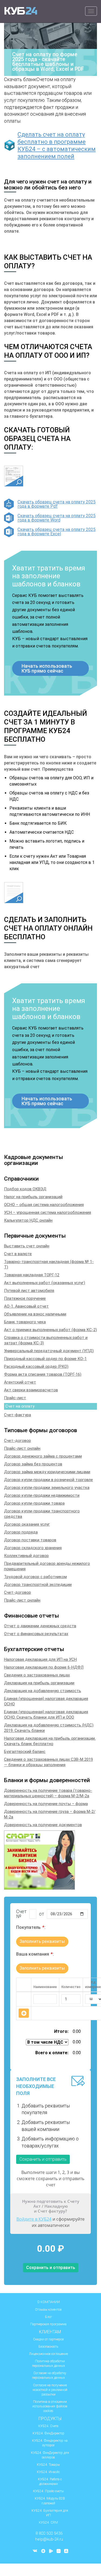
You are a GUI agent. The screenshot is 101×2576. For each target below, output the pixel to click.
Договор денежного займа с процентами (43, 1456)
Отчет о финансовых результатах (36, 1634)
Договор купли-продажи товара (34, 1503)
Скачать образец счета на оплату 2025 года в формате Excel (57, 532)
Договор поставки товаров (30, 1540)
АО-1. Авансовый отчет (26, 1306)
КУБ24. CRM (48, 2522)
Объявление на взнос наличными (35, 1314)
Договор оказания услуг (27, 1524)
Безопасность (48, 2347)
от (42, 1914)
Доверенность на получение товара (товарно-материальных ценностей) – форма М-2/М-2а (48, 1793)
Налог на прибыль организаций (33, 1197)
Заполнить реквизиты (42, 1941)
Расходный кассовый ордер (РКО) (36, 1366)
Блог (48, 2317)
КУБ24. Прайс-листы (48, 2491)
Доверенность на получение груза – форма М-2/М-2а (50, 1814)
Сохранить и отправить (43, 2159)
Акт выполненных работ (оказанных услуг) (45, 1283)
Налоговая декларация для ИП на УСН (40, 1659)
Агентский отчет (20, 1382)
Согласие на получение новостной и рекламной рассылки (50, 2390)
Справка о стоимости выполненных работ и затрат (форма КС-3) (46, 1340)
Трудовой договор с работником (35, 1577)
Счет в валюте (18, 1254)
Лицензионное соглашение (48, 2354)
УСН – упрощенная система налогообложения (48, 1212)
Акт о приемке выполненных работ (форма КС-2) (50, 1330)
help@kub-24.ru (49, 2539)
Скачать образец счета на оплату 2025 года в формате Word (57, 518)
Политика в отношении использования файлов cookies (50, 2406)
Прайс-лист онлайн (22, 1448)
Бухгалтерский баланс (25, 1752)
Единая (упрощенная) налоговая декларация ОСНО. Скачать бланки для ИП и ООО (46, 1715)
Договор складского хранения (33, 1548)
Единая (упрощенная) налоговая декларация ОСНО (46, 1701)
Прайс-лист (15, 1398)
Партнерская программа (48, 2324)
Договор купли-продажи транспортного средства (42, 1514)
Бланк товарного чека (25, 1322)
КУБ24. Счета (48, 2426)
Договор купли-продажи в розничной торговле (48, 1480)
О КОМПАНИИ (48, 2302)
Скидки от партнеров (48, 2339)
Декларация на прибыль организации (39, 1683)
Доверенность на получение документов (43, 1825)
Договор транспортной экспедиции (38, 1585)
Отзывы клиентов (48, 2310)
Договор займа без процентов (33, 1464)
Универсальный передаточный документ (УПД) (49, 1351)
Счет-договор (18, 1441)
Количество (71, 1987)
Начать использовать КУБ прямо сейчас (47, 668)
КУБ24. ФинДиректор (48, 2433)
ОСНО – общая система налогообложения (44, 1205)
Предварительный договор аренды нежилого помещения (47, 1566)
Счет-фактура (18, 1415)
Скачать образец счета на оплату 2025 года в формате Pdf (57, 504)
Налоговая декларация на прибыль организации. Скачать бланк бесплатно (50, 1741)
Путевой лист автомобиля (29, 1291)
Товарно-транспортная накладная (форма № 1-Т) (49, 1264)
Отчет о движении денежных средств (40, 1626)
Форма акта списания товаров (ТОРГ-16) (43, 1374)
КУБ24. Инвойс (48, 2472)
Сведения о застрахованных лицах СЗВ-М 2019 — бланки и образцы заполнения (48, 1762)
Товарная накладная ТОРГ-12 (32, 1275)
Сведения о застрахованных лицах (37, 1675)
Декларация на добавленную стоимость (43, 1691)
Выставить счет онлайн (27, 1246)
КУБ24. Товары (48, 2465)
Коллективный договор (26, 1556)
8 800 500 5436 (49, 2533)
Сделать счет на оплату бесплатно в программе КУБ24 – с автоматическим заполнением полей (57, 145)
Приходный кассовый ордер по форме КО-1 (45, 1359)
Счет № (21, 1914)
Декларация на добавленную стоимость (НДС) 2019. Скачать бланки (49, 1728)
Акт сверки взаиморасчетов (31, 1390)
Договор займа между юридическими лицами (47, 1472)
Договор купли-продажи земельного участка (47, 1488)
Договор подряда (21, 1532)
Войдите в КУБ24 (34, 2219)
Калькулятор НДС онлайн (28, 1220)
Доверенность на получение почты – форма (46, 1804)
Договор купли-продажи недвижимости (42, 1495)
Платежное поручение (25, 1298)
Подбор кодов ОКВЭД (25, 1189)
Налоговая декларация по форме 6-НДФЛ (44, 1667)
